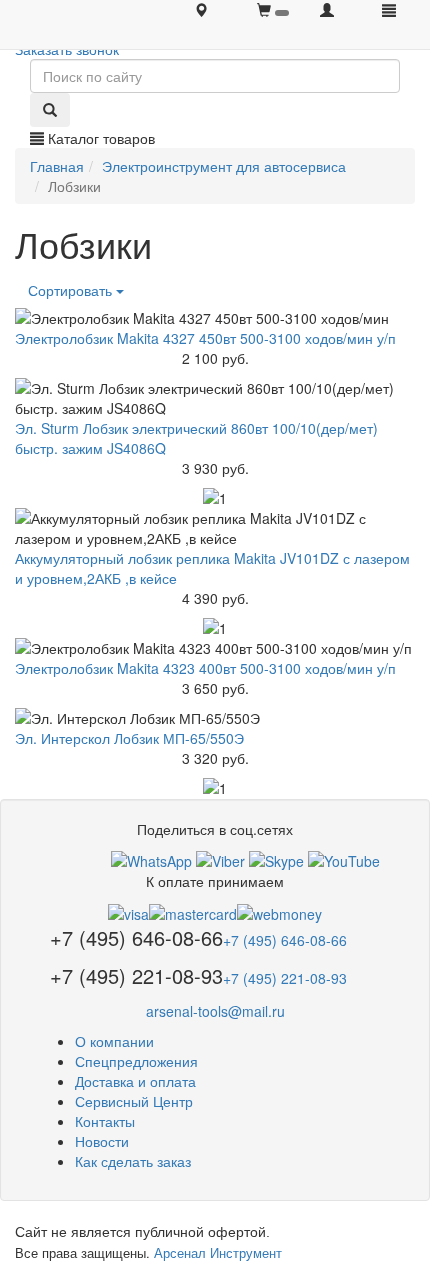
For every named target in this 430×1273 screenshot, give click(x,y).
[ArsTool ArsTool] (276, 859)
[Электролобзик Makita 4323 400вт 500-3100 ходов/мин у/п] (215, 648)
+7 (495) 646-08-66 (285, 940)
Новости (102, 1141)
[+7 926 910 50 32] (151, 859)
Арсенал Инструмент (218, 1252)
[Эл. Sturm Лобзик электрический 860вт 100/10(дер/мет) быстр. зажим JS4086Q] (215, 398)
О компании (114, 1041)
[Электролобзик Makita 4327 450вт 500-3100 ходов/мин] (215, 318)
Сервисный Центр (134, 1101)
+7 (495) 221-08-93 (285, 978)
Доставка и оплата (135, 1081)
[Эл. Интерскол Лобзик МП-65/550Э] (215, 718)
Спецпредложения (136, 1061)
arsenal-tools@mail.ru (215, 1011)
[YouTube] (344, 859)
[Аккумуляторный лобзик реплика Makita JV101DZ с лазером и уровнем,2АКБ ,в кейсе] (215, 528)
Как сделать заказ (133, 1161)
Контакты (105, 1121)
